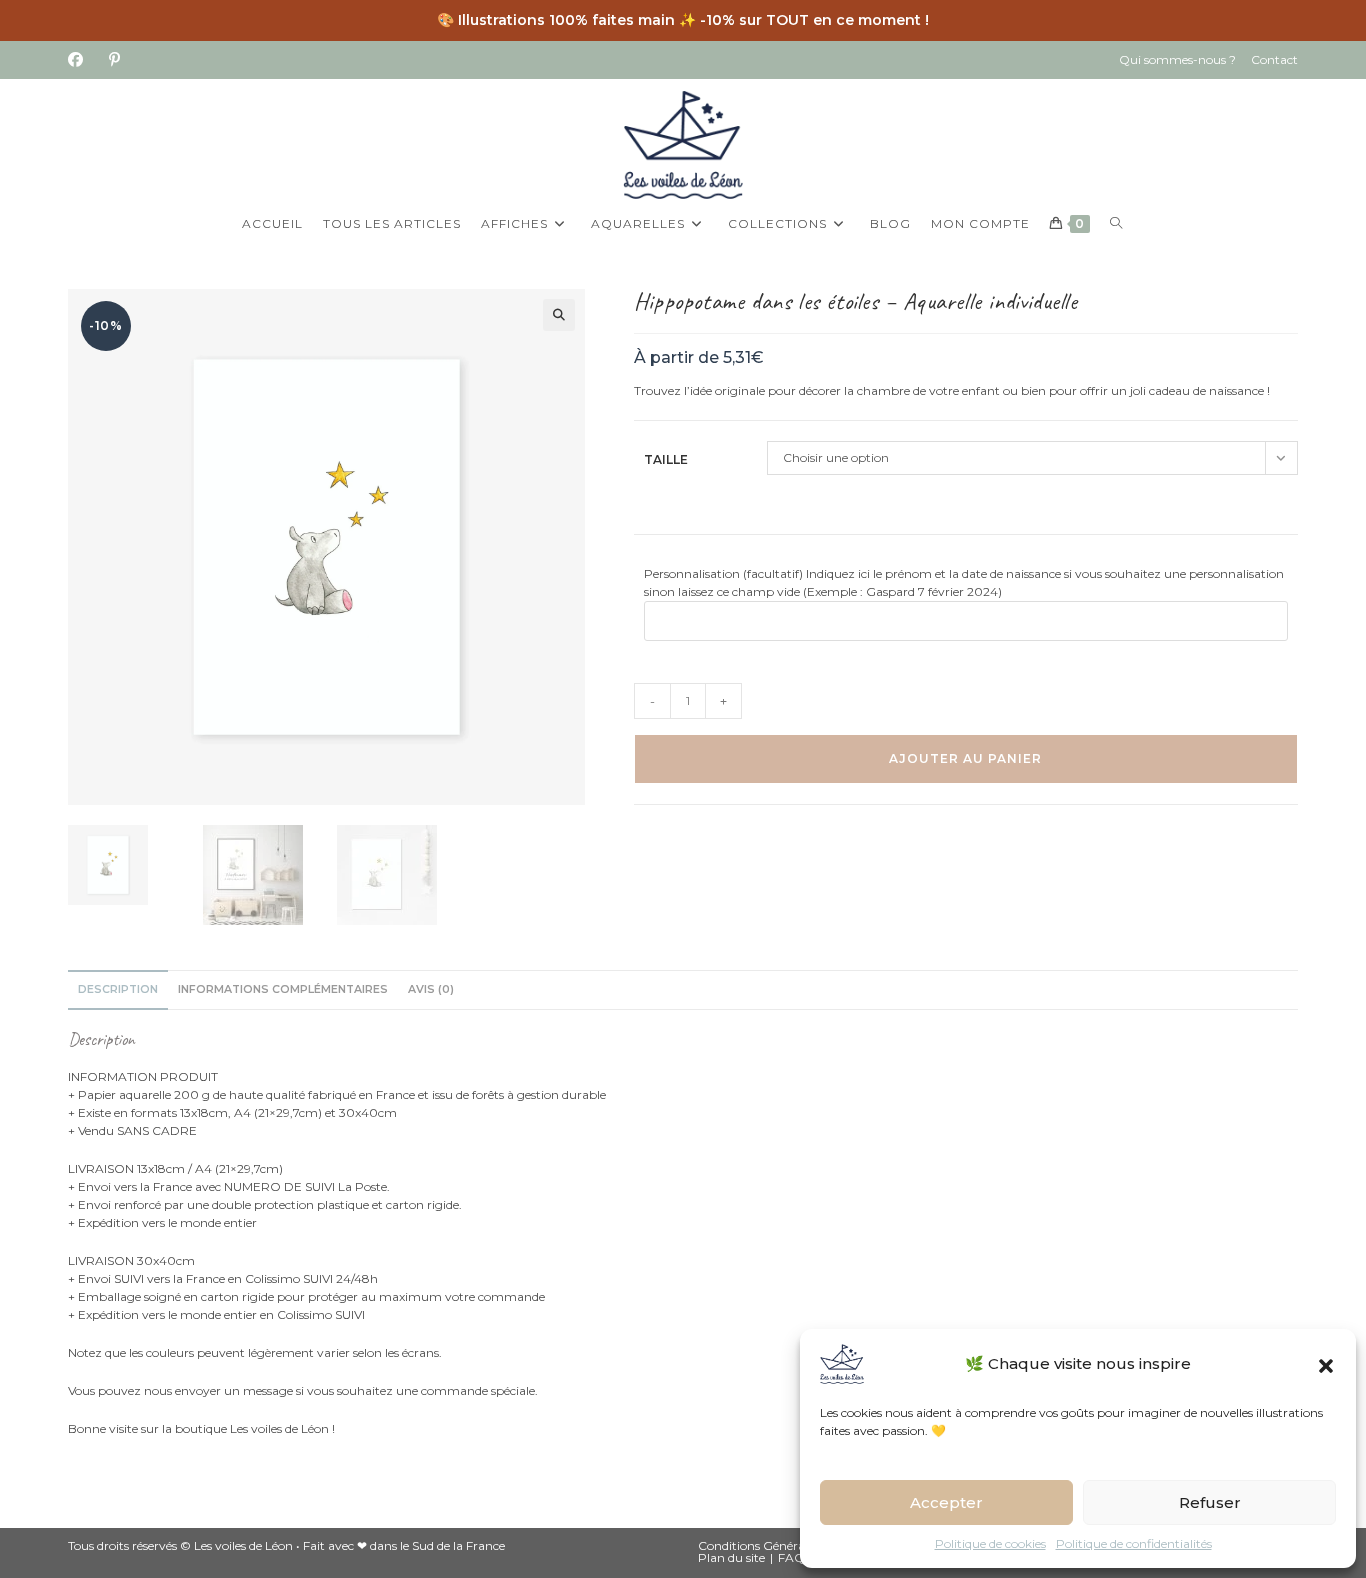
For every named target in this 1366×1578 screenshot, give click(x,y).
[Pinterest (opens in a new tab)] (114, 60)
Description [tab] (118, 989)
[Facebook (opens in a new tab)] (82, 60)
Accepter (946, 1502)
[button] (1326, 1364)
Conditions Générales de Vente (784, 1545)
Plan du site (731, 1557)
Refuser (1210, 1502)
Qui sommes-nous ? (1177, 59)
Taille (666, 459)
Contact (1274, 59)
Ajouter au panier (965, 758)
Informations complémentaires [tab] (283, 989)
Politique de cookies (990, 1543)
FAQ (791, 1557)
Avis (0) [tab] (431, 989)
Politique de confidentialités (1134, 1543)
